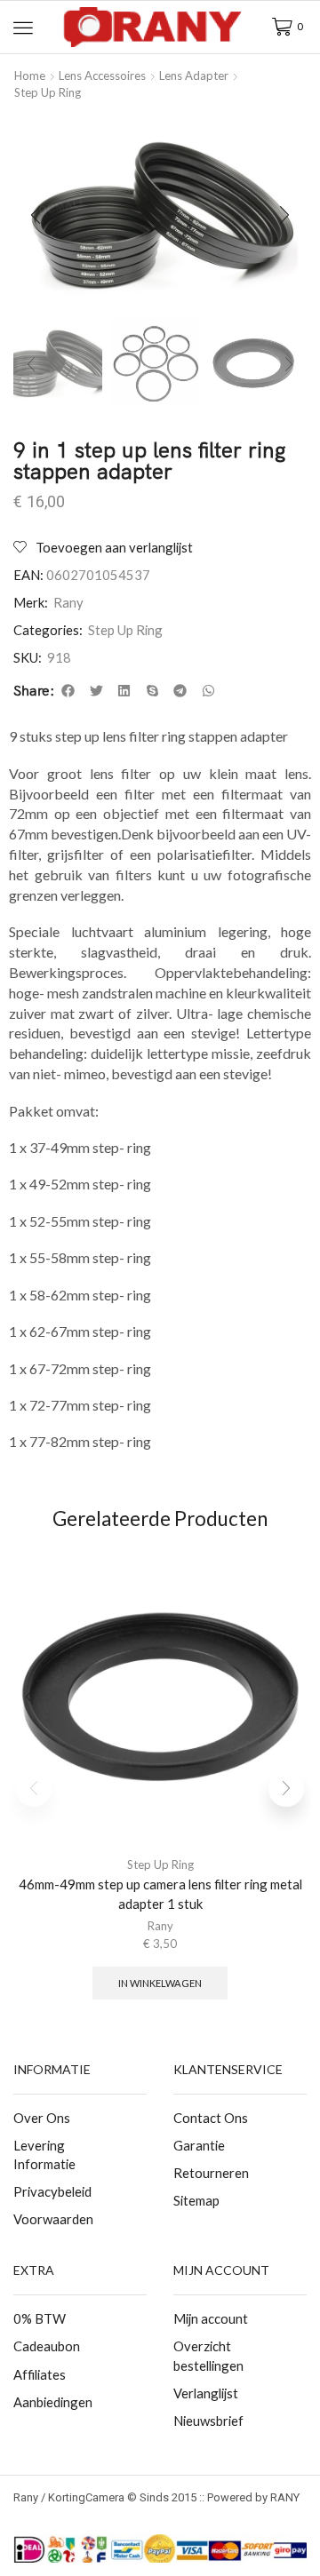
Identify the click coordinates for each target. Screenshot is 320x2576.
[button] (23, 28)
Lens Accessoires (102, 76)
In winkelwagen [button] (160, 1983)
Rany (68, 602)
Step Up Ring (48, 92)
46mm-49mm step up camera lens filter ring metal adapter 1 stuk (160, 1894)
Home (30, 76)
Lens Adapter (194, 76)
